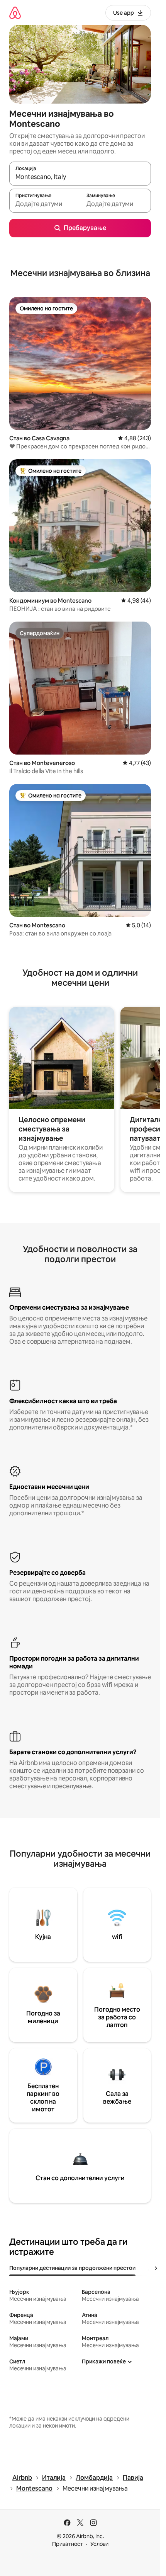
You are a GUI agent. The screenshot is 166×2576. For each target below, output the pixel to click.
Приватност (68, 2544)
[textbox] (45, 204)
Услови (99, 2544)
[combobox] (80, 177)
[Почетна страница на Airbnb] (15, 13)
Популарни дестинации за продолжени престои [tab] (72, 2268)
